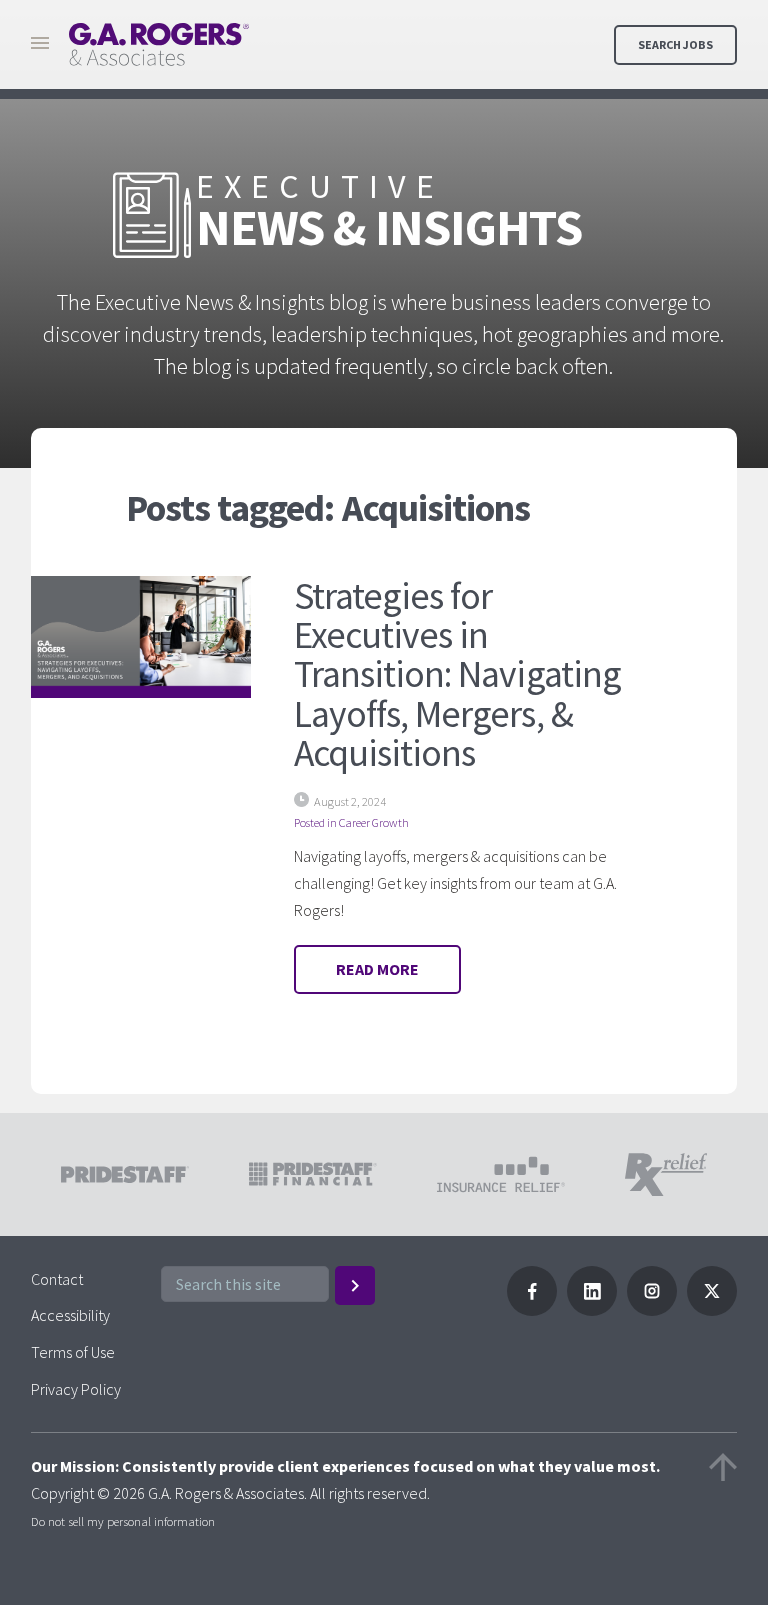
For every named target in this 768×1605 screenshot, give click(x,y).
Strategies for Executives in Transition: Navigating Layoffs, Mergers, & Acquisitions (457, 674)
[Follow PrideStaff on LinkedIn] (592, 1310)
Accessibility (70, 1315)
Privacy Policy (76, 1389)
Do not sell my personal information (123, 1521)
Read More (377, 969)
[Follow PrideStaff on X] (712, 1310)
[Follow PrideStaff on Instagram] (652, 1310)
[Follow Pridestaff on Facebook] (532, 1310)
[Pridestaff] (159, 44)
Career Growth (374, 822)
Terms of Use (73, 1352)
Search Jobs (675, 44)
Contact (57, 1279)
